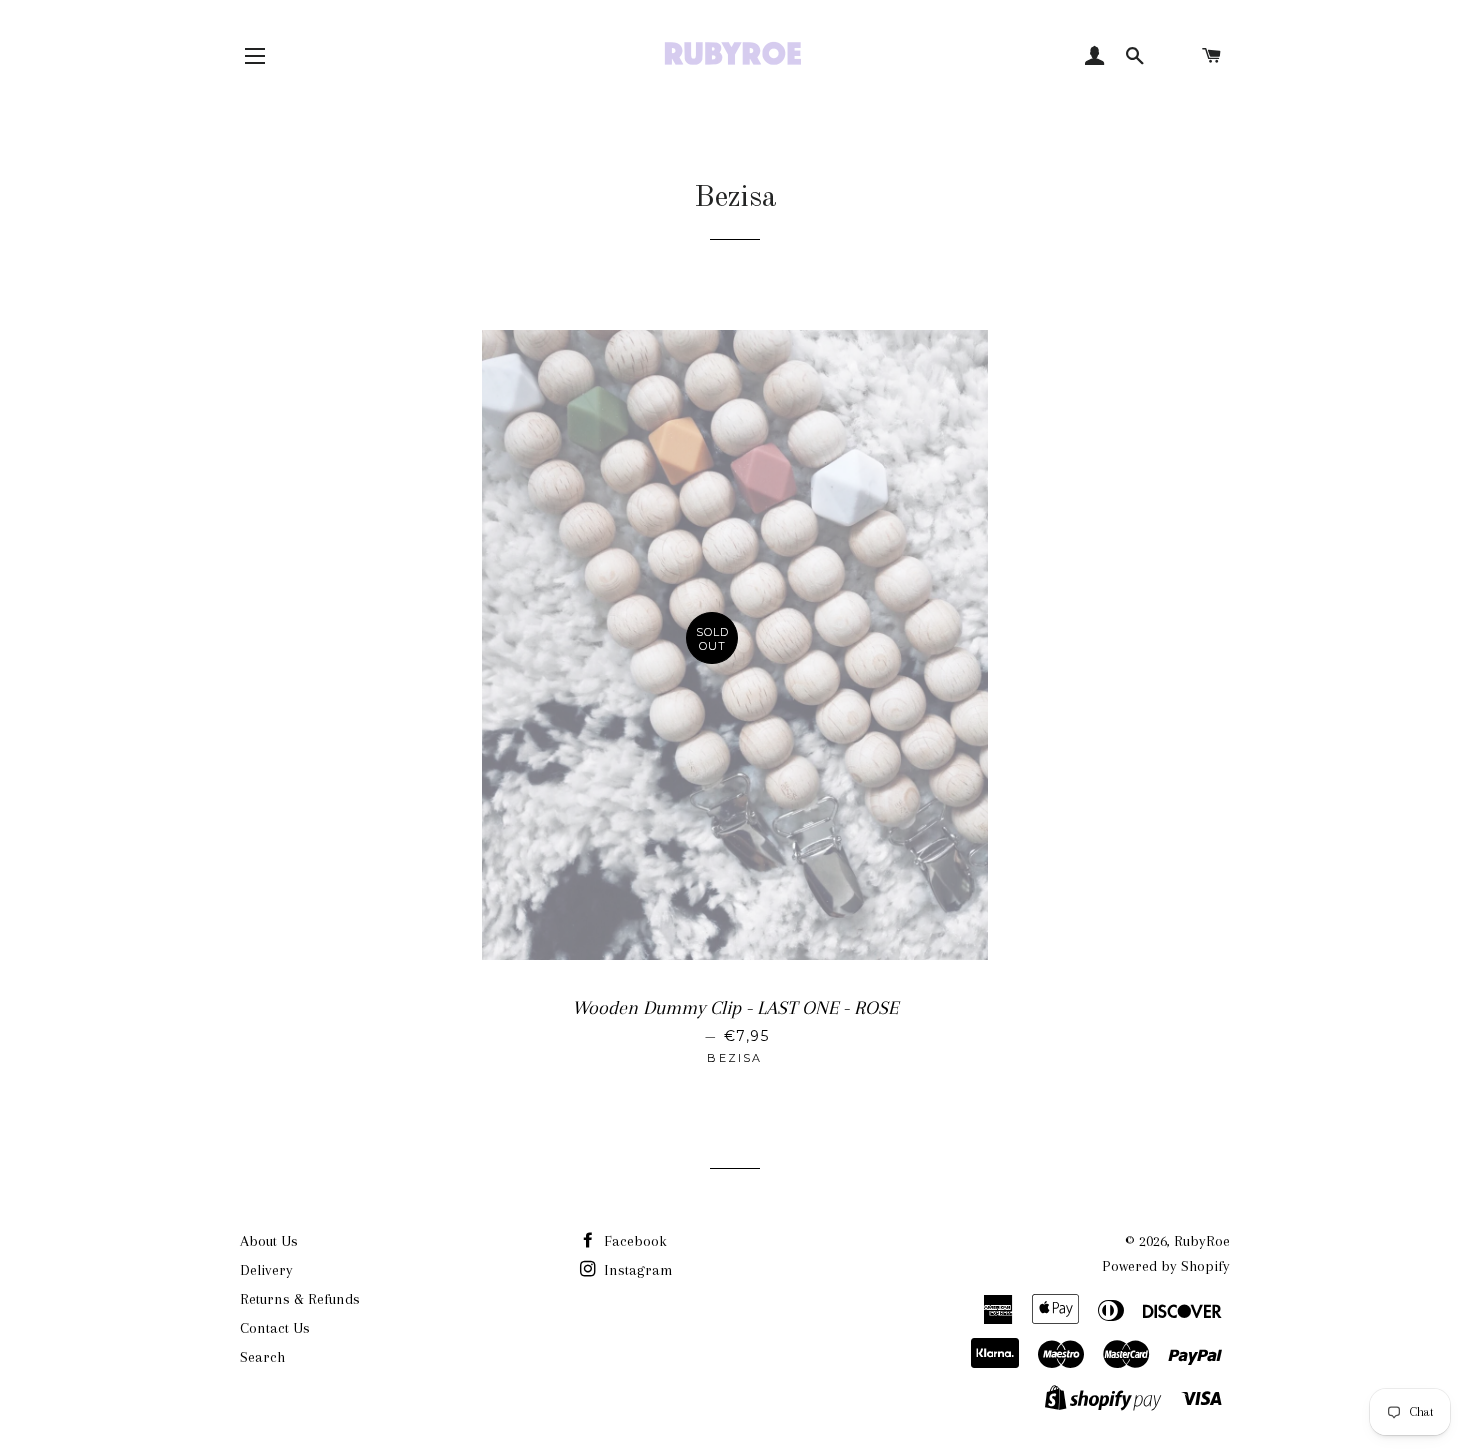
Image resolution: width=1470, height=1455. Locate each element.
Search (262, 1357)
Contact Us (275, 1328)
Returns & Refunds (300, 1299)
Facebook (633, 1241)
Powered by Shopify (1166, 1266)
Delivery (266, 1270)
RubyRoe (1202, 1241)
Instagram (636, 1270)
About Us (269, 1241)
